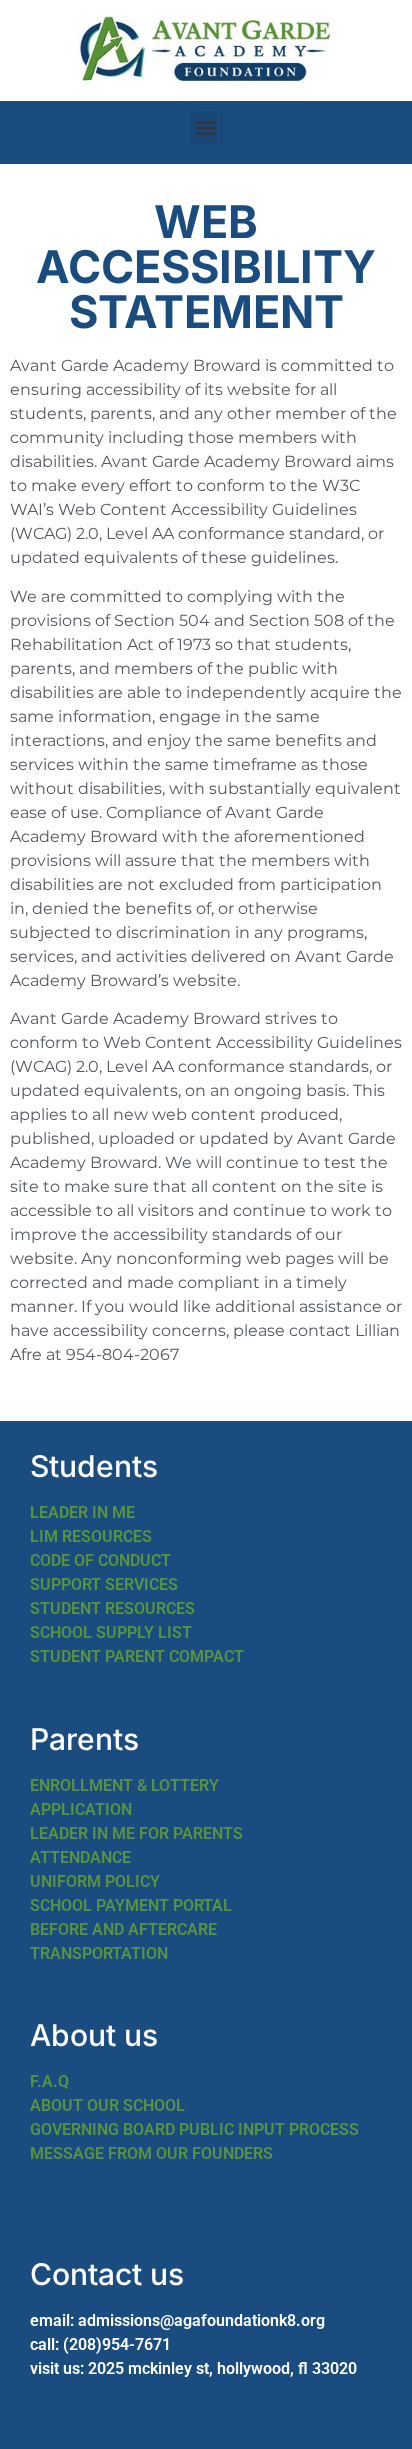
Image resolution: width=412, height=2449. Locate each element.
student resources (112, 1608)
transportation (99, 1953)
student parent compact (137, 1656)
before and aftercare (123, 1929)
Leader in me (82, 1512)
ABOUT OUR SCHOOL (107, 2105)
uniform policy (95, 1881)
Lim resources (91, 1536)
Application (81, 1809)
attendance (80, 1857)
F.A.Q (49, 2081)
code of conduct (100, 1560)
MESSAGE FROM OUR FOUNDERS (151, 2153)
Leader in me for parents (136, 1833)
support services (104, 1584)
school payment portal (131, 1905)
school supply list (111, 1632)
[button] (206, 127)
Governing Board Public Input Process (194, 2129)
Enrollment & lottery (124, 1785)
